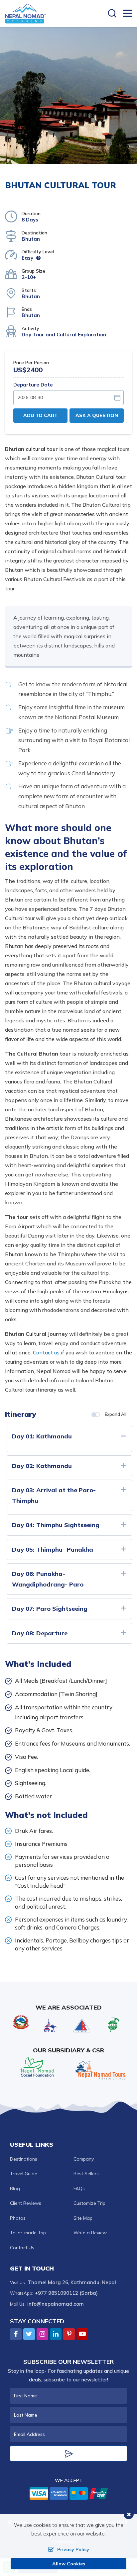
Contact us (46, 1352)
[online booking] (69, 2493)
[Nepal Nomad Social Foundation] (37, 2066)
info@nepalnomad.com (56, 2304)
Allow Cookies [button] (69, 2564)
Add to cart (40, 415)
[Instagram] (42, 2334)
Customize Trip (89, 2203)
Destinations (24, 2159)
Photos (18, 2218)
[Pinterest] (69, 2334)
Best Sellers (86, 2174)
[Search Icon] (112, 14)
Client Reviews (26, 2203)
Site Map (83, 2218)
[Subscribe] (68, 2453)
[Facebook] (16, 2334)
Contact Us (22, 2248)
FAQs (79, 2189)
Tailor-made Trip (28, 2233)
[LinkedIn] (56, 2334)
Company (84, 2159)
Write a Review (90, 2233)
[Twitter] (29, 2334)
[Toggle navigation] (125, 13)
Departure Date (33, 385)
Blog (15, 2189)
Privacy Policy (73, 2549)
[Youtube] (82, 2334)
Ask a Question (97, 415)
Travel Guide (24, 2174)
